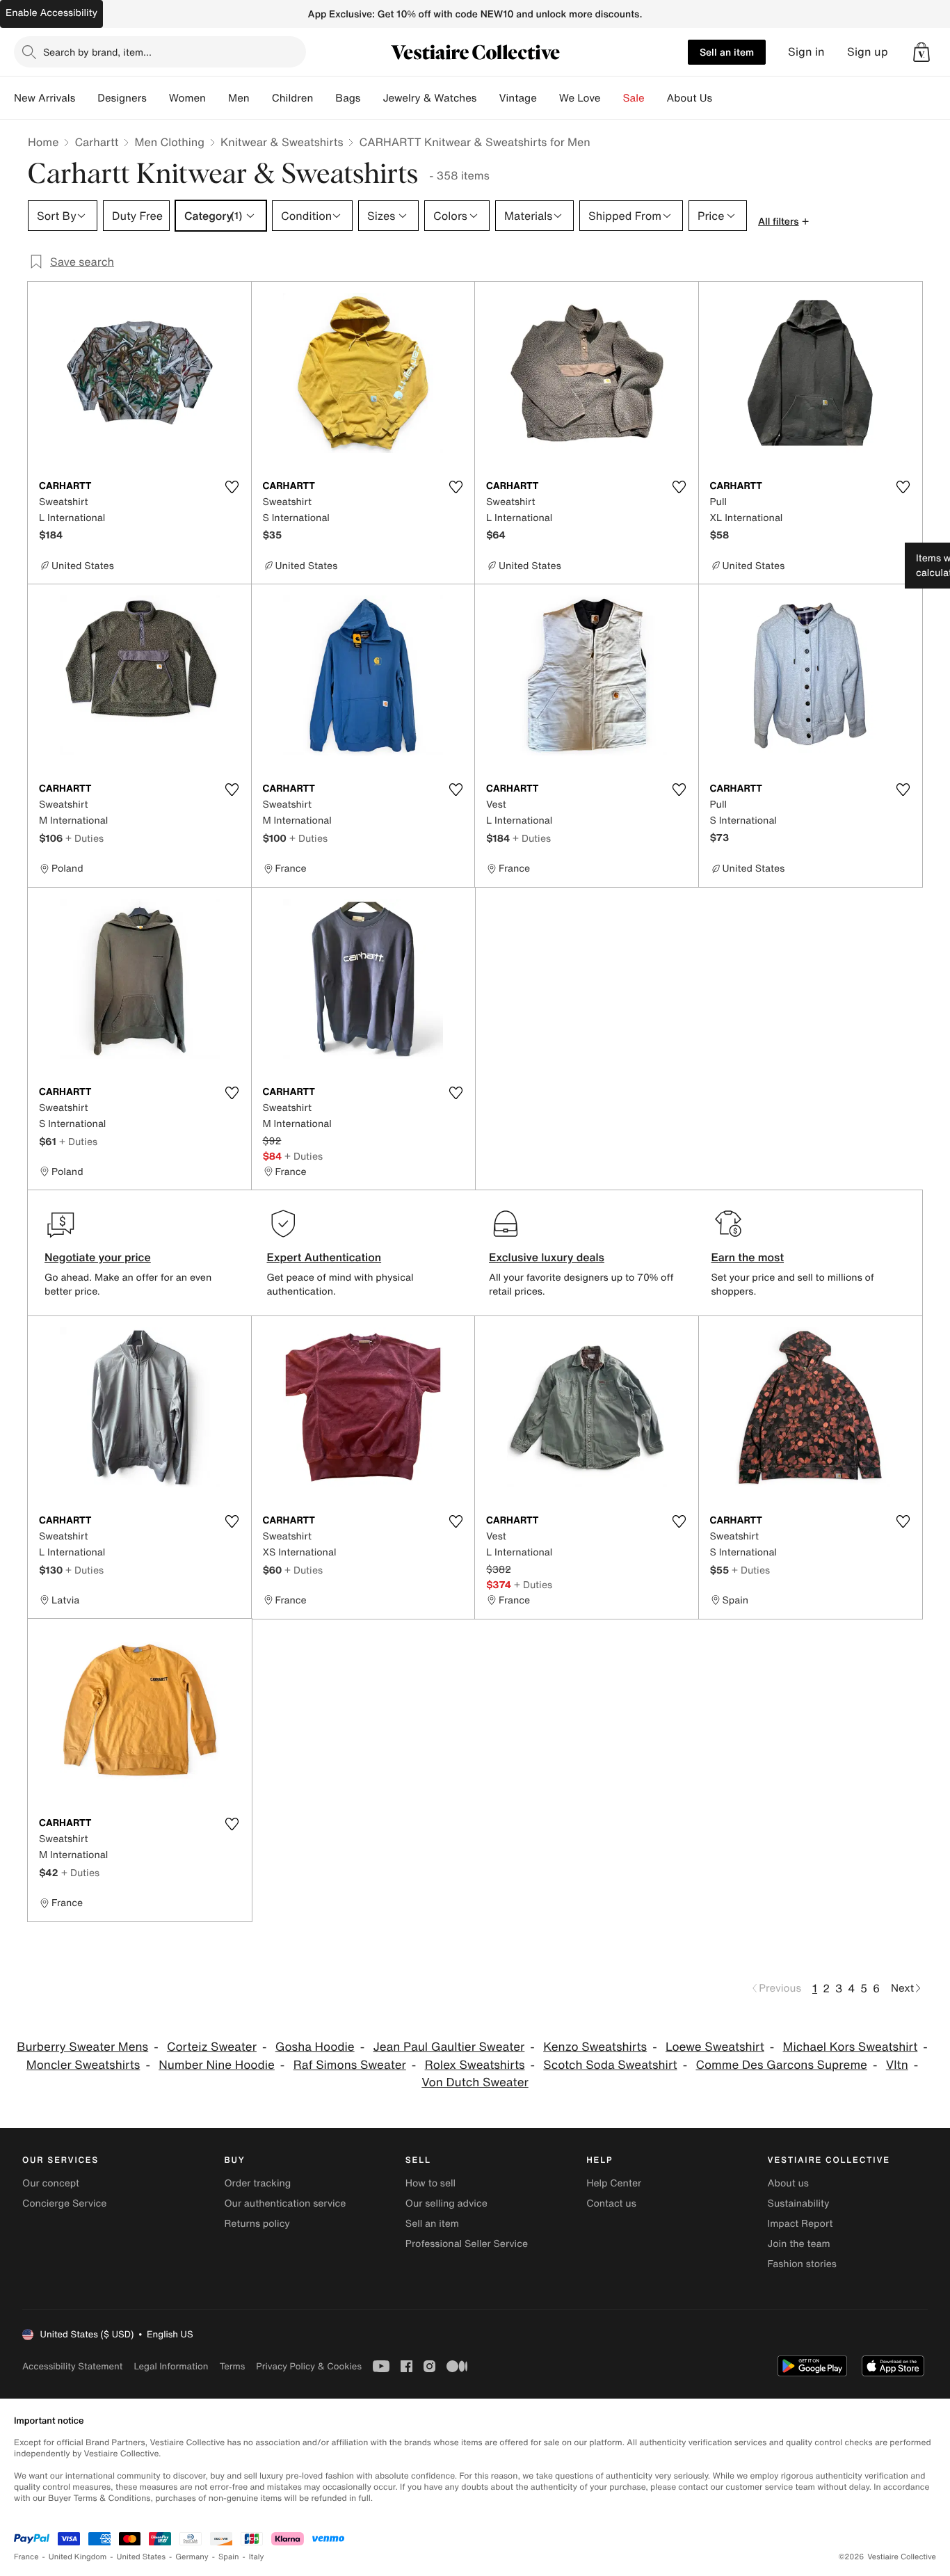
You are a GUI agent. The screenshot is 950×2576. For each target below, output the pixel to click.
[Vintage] (548, 98)
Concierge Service (64, 2203)
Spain (229, 2557)
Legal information (171, 2366)
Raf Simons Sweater (350, 2065)
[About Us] (723, 98)
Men (239, 98)
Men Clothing (169, 142)
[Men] (261, 98)
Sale (634, 98)
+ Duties (84, 838)
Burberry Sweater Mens (82, 2047)
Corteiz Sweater (212, 2047)
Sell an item (727, 52)
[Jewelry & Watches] (488, 98)
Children (293, 98)
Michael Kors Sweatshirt (851, 2047)
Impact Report (800, 2224)
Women (187, 98)
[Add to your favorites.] (232, 487)
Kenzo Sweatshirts (595, 2047)
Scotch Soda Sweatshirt (610, 2065)
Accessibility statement (72, 2366)
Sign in (806, 52)
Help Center (614, 2183)
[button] (921, 52)
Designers (122, 98)
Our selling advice (446, 2203)
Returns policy (257, 2224)
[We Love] (612, 98)
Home (43, 142)
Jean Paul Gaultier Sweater (449, 2047)
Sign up (868, 52)
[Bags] (371, 98)
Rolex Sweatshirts (475, 2065)
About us (788, 2183)
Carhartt (96, 142)
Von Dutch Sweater (475, 2082)
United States (142, 2557)
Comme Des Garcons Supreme (781, 2065)
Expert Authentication (324, 1257)
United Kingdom (78, 2557)
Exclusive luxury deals (547, 1257)
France (26, 2557)
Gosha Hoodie (315, 2047)
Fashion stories (802, 2264)
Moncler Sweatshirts (83, 2065)
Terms (232, 2366)
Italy (257, 2557)
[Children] (324, 98)
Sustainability (799, 2203)
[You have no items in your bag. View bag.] (921, 52)
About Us (690, 98)
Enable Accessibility (51, 13)
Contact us (611, 2203)
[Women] (217, 98)
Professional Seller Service (467, 2244)
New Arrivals (45, 98)
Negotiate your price (98, 1257)
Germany (192, 2557)
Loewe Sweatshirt (715, 2047)
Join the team (799, 2244)
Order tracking (257, 2183)
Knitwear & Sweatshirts (282, 142)
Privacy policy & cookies (309, 2366)
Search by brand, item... (97, 52)
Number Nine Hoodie (217, 2065)
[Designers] (158, 98)
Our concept (51, 2183)
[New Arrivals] (86, 98)
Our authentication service (285, 2203)
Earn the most (748, 1257)
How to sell (430, 2183)
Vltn (897, 2065)
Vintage (517, 98)
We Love (580, 98)
